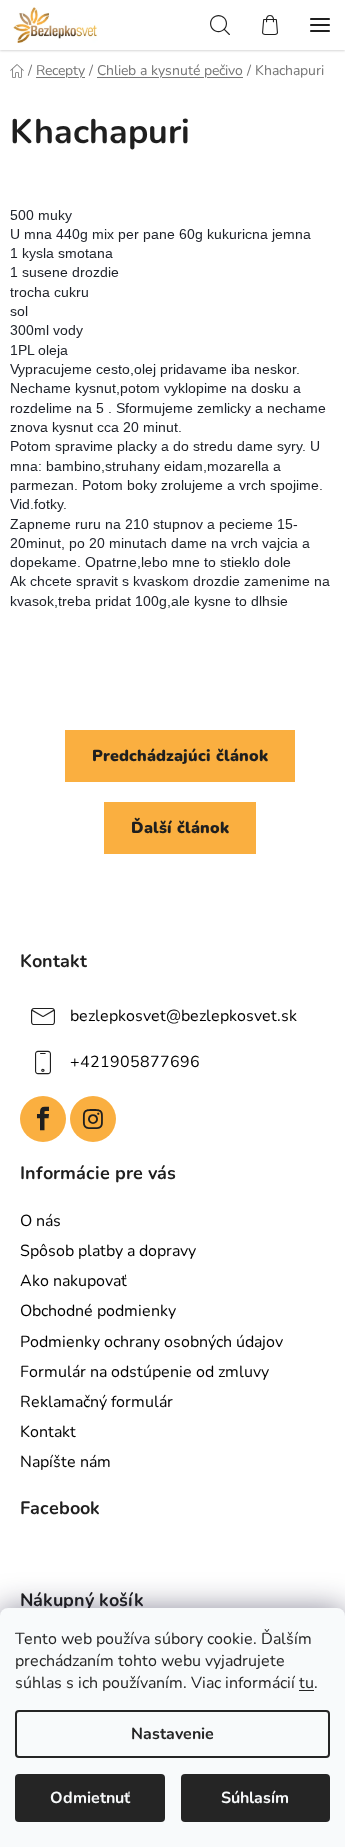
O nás (40, 1221)
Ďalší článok (180, 828)
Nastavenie (172, 1734)
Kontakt (48, 1432)
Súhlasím (255, 1798)
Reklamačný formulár (96, 1402)
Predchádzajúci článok (180, 756)
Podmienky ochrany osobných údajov (151, 1342)
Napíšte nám (65, 1462)
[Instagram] (93, 1119)
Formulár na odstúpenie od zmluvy (144, 1372)
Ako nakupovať (73, 1281)
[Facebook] (43, 1119)
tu (306, 1683)
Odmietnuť (90, 1798)
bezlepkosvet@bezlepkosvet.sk (183, 1016)
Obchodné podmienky (98, 1311)
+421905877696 (135, 1062)
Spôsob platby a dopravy (108, 1251)
